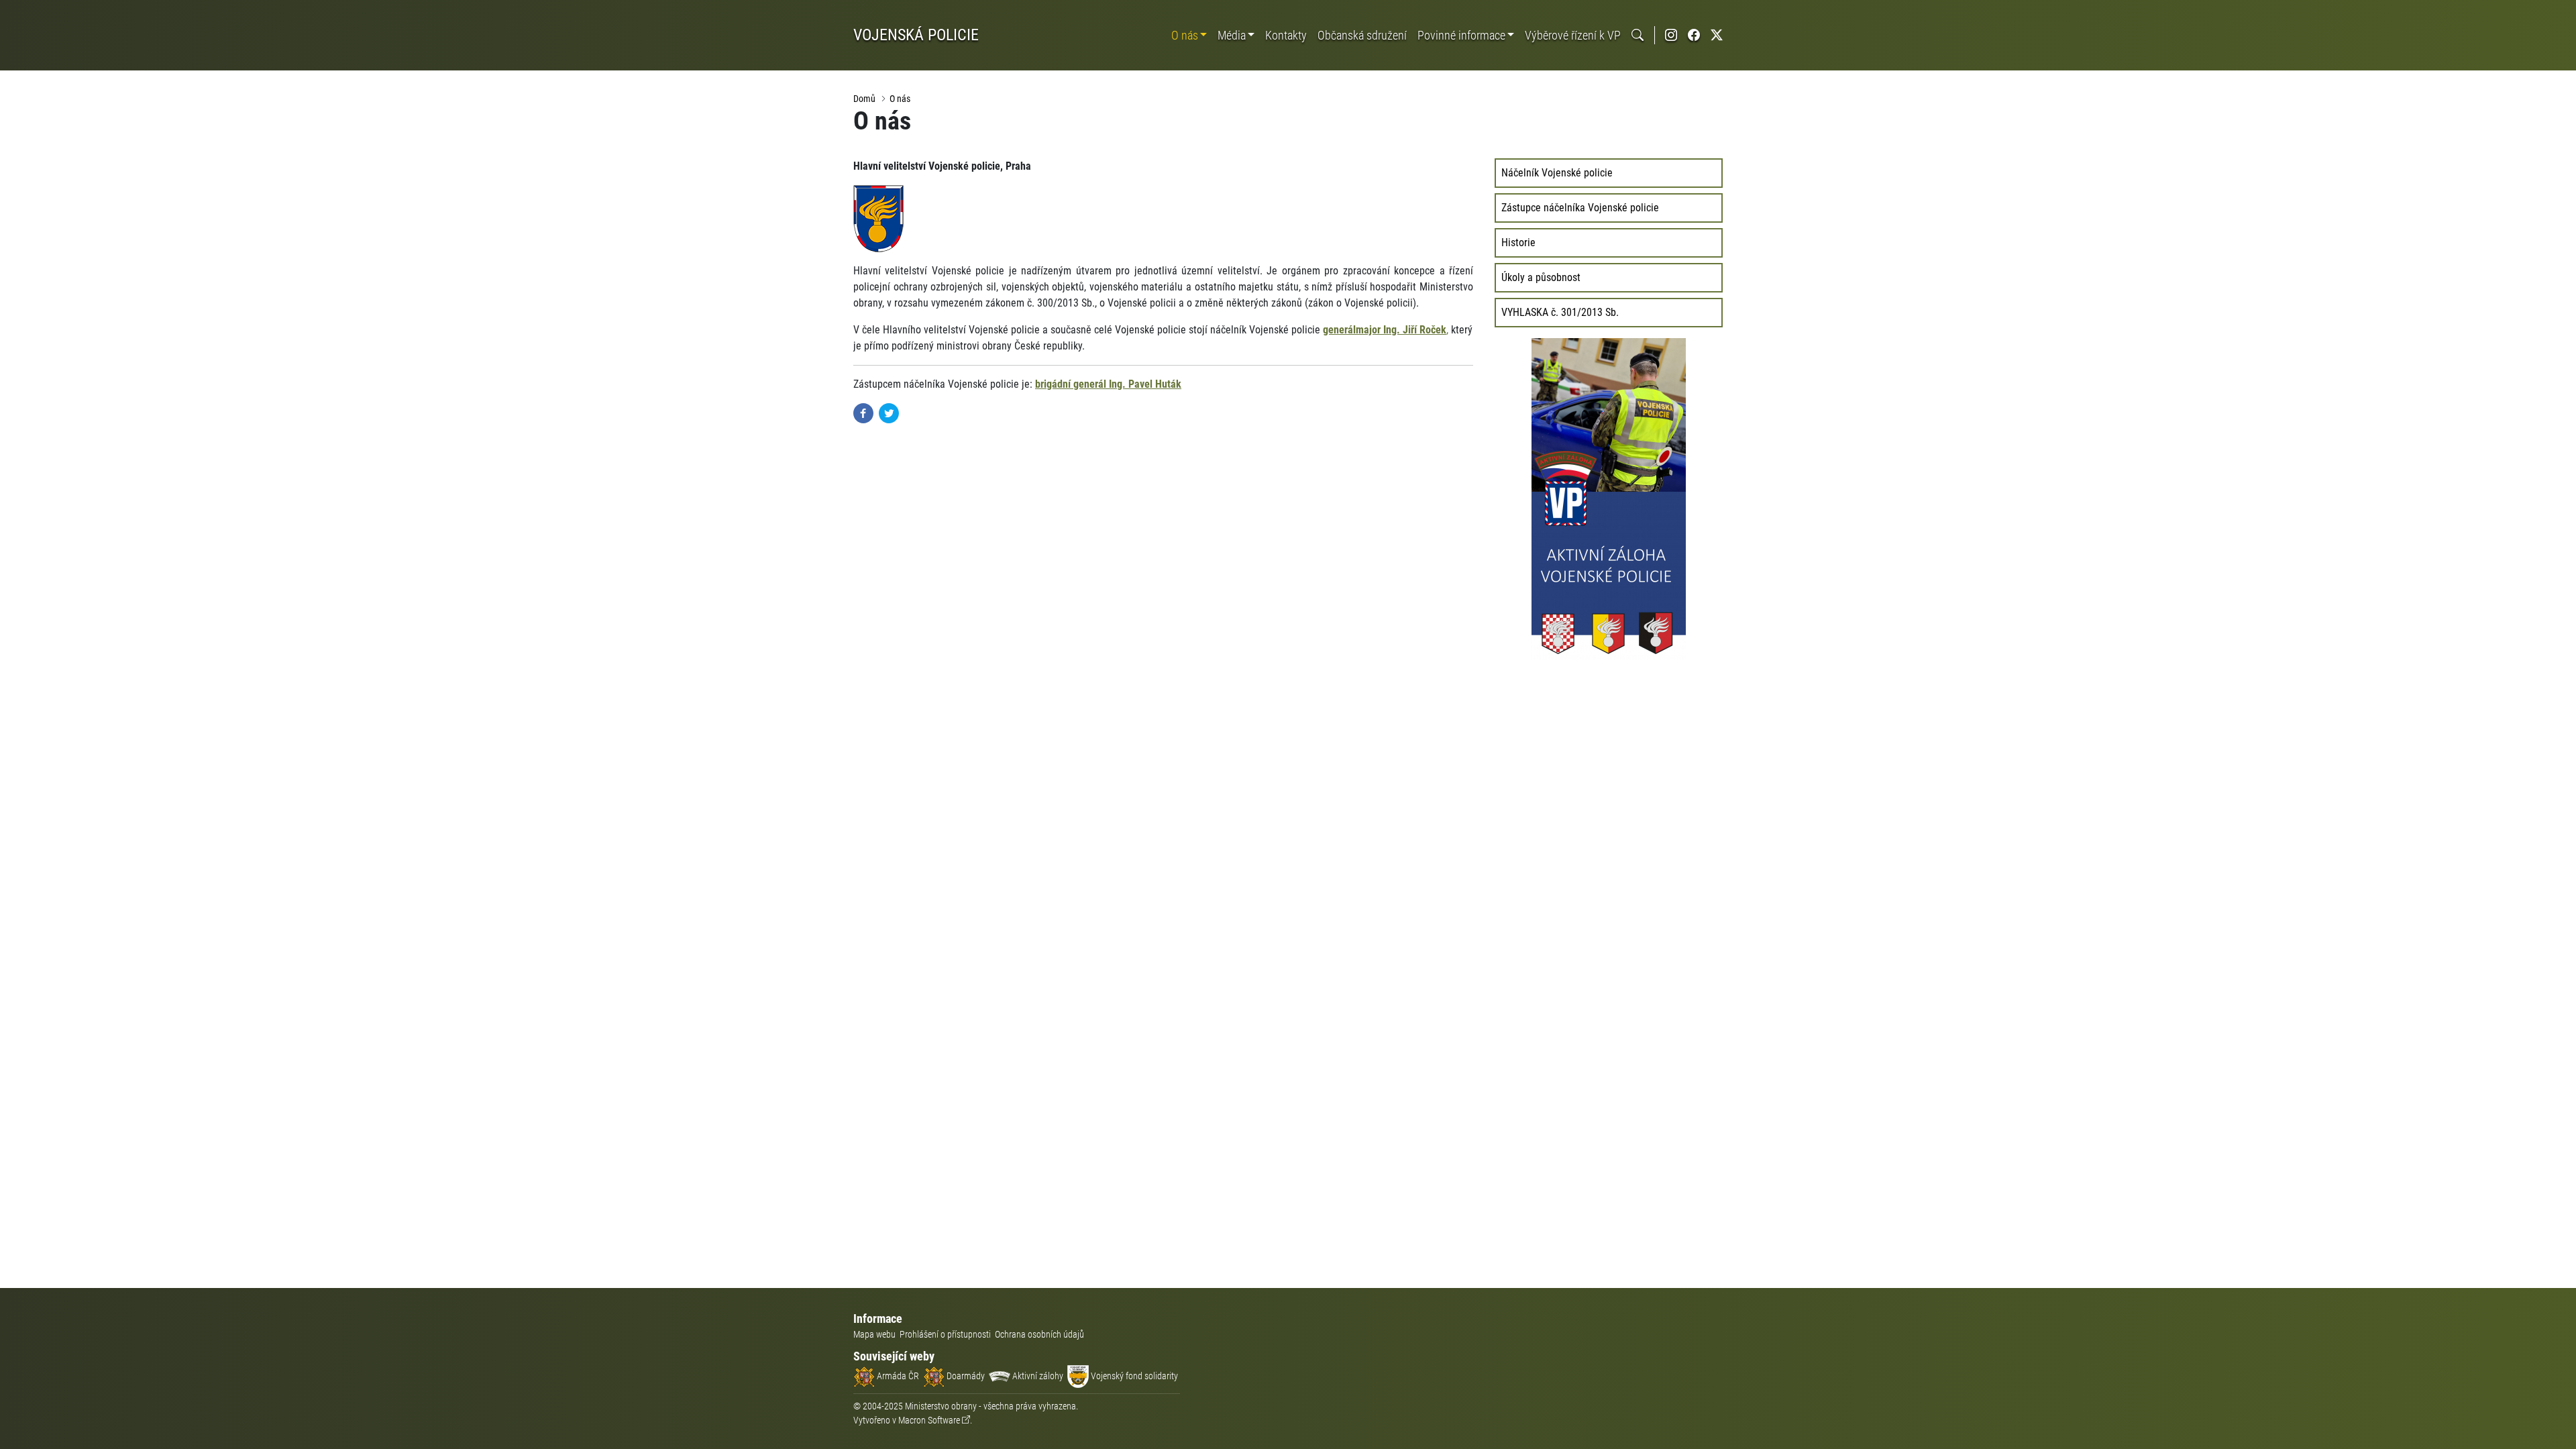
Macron (929, 1420)
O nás (1185, 35)
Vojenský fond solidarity (1133, 1376)
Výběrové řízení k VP (1573, 35)
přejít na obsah (36, 10)
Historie (1518, 243)
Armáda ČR (897, 1376)
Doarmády (965, 1376)
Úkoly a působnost (1541, 277)
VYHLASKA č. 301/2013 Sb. (1560, 312)
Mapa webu (874, 1334)
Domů (864, 99)
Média (1232, 35)
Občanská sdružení (1362, 35)
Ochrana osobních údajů (1039, 1334)
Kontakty (1286, 35)
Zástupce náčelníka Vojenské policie (1580, 208)
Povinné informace (1461, 35)
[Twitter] (889, 412)
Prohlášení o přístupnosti (945, 1334)
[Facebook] (863, 412)
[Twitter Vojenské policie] (1717, 35)
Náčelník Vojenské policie (1557, 173)
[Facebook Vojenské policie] (1694, 35)
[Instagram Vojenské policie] (1671, 35)
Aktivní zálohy (1037, 1376)
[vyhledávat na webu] (1638, 35)
